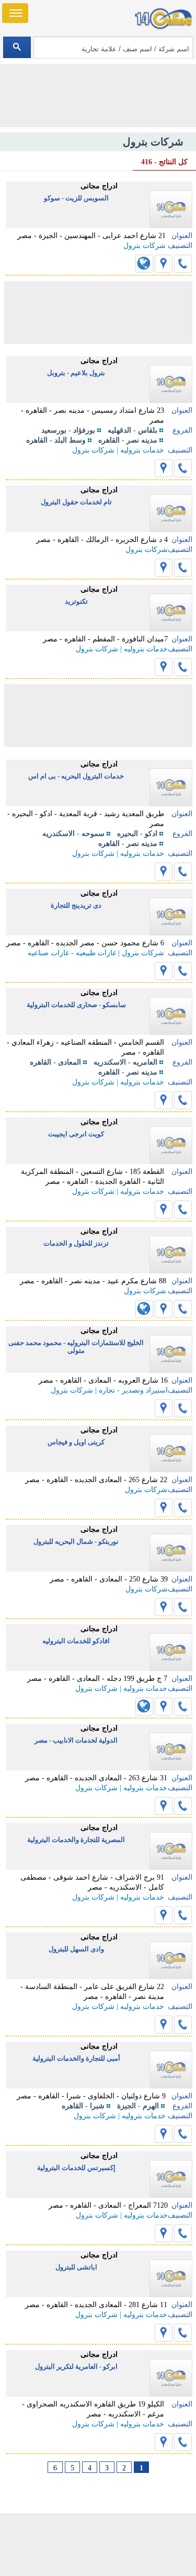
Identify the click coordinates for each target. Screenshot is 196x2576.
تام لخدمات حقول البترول (76, 502)
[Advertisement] (98, 2545)
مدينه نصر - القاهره (128, 440)
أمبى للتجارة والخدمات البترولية (76, 2058)
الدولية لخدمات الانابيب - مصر (76, 1740)
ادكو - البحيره (137, 834)
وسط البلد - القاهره (56, 440)
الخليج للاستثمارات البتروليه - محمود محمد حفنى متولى (76, 1347)
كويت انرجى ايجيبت (76, 1134)
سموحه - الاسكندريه (73, 834)
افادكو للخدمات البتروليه (76, 1641)
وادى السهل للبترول (76, 1949)
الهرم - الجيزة (138, 2106)
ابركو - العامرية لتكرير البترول (76, 2366)
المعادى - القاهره (55, 1062)
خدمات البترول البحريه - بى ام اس (76, 776)
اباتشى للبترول (76, 2267)
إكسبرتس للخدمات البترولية (76, 2168)
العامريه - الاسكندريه (125, 1062)
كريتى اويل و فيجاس (76, 1442)
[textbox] (113, 48)
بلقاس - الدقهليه (132, 430)
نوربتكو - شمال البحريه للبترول (76, 1541)
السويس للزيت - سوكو (76, 198)
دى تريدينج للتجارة (76, 905)
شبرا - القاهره (83, 2106)
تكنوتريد (76, 601)
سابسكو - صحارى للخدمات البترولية (76, 1005)
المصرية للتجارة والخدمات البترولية (76, 1840)
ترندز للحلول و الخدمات (76, 1243)
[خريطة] (164, 264)
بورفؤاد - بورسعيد (68, 430)
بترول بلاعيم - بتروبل (76, 373)
